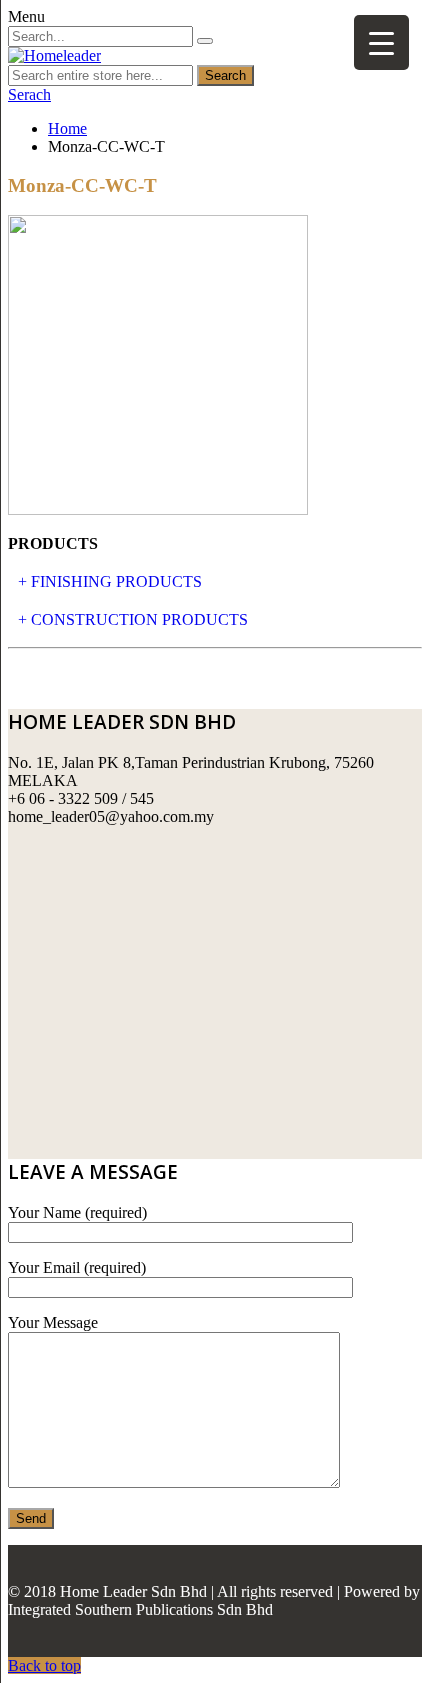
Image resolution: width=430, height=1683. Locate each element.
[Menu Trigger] (381, 42)
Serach (29, 94)
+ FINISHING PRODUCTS (110, 581)
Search (225, 75)
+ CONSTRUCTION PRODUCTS (133, 619)
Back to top (44, 1665)
